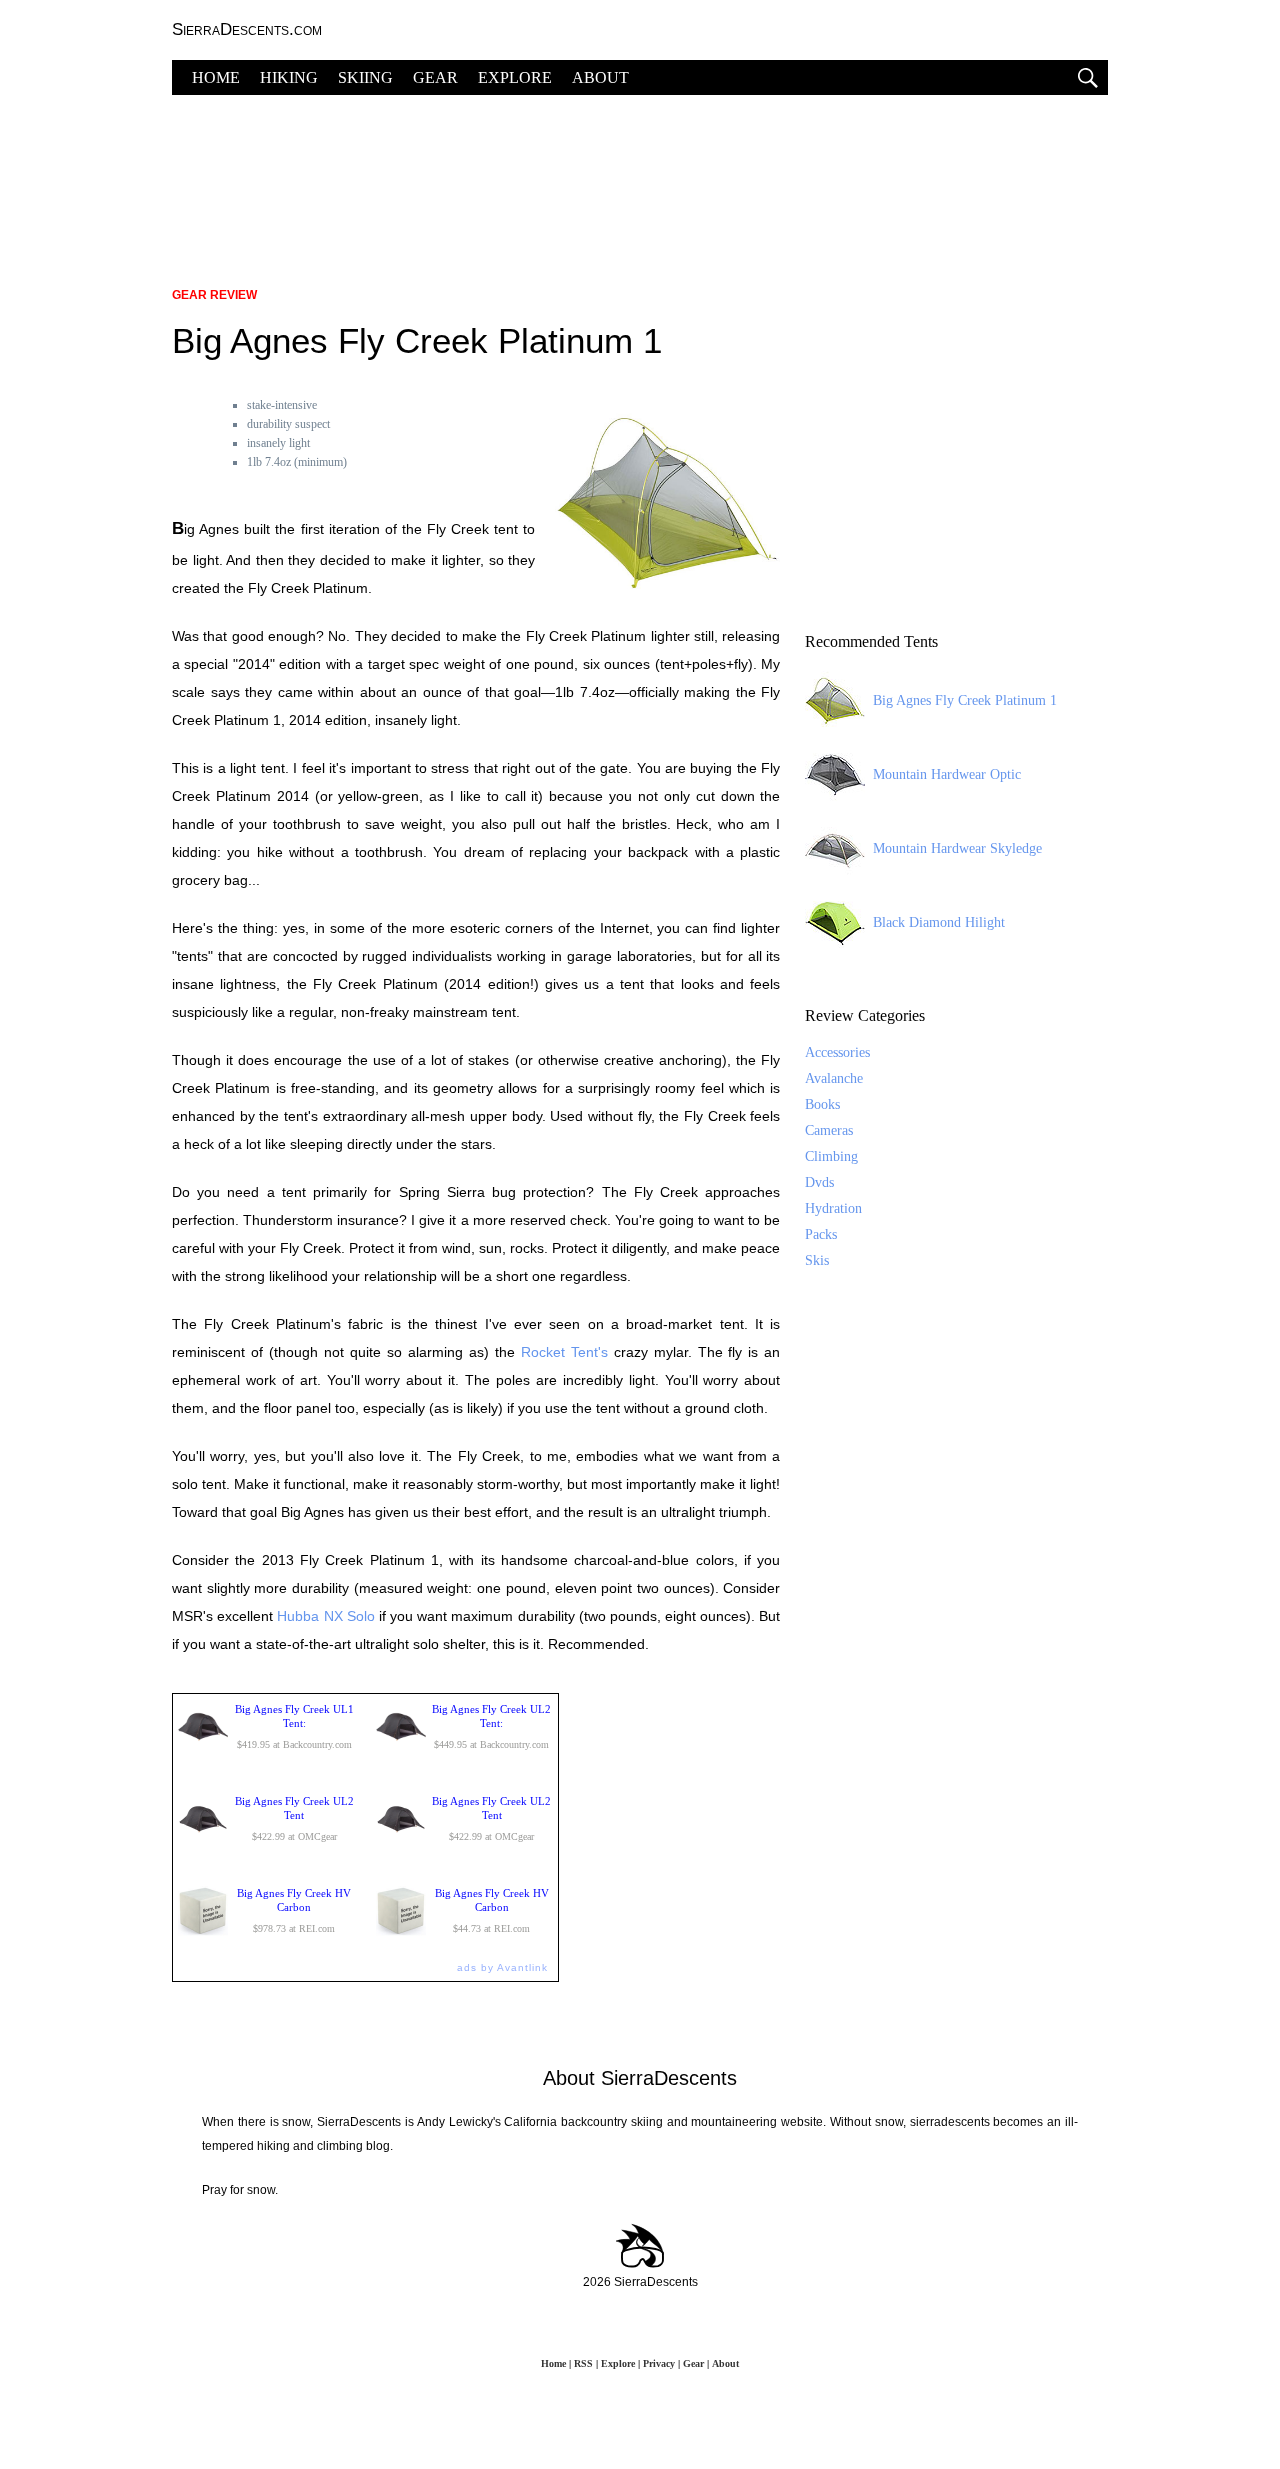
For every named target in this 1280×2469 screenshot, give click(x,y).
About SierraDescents (640, 2078)
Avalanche (834, 1078)
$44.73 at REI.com (492, 1910)
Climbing (831, 1156)
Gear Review (214, 295)
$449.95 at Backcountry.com (491, 1726)
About (725, 2363)
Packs (821, 1234)
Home (553, 2363)
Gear (693, 2363)
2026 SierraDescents (640, 2282)
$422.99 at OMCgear (294, 1818)
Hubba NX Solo (325, 1616)
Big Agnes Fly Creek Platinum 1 (965, 700)
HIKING (289, 77)
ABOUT (600, 77)
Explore (618, 2363)
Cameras (829, 1130)
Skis (817, 1260)
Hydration (833, 1208)
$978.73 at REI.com (294, 1910)
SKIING (365, 77)
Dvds (819, 1182)
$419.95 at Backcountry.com (294, 1726)
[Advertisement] (640, 180)
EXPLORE (515, 77)
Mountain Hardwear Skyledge (957, 848)
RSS (583, 2363)
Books (822, 1104)
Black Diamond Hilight (939, 922)
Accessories (837, 1052)
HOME (216, 77)
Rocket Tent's (564, 1352)
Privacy (659, 2363)
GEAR (435, 77)
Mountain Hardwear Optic (947, 774)
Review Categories (865, 1015)
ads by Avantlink (502, 1967)
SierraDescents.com (247, 29)
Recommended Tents (871, 641)
